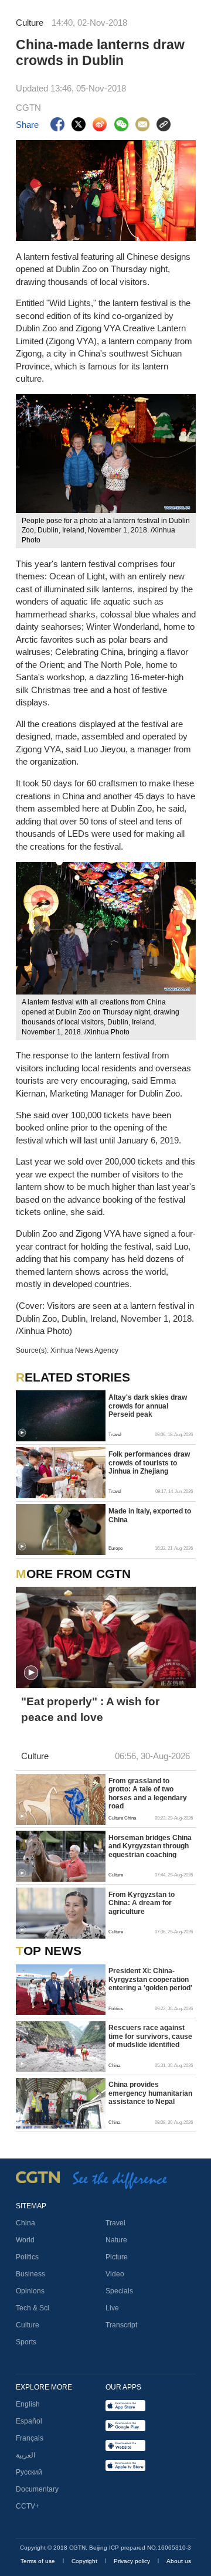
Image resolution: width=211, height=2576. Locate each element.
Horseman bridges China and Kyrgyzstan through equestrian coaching (150, 1846)
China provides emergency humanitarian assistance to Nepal (150, 2093)
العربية (25, 2455)
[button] (22, 1433)
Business (30, 2274)
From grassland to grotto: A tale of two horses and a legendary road (148, 1793)
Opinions (30, 2291)
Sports (26, 2342)
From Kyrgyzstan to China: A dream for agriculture (142, 1903)
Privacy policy (133, 2561)
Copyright (85, 2561)
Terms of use (39, 2561)
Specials (119, 2291)
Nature (116, 2240)
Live (112, 2308)
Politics (27, 2257)
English (28, 2404)
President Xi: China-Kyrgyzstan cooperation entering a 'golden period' (150, 1979)
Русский (29, 2472)
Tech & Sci (33, 2308)
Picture (117, 2257)
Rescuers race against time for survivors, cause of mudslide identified (150, 2036)
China (25, 2223)
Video (115, 2274)
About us (179, 2561)
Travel (115, 2223)
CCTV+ (28, 2506)
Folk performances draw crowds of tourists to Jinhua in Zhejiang (149, 1463)
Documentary (37, 2489)
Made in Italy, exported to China (150, 1515)
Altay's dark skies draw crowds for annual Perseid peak (148, 1406)
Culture (28, 2325)
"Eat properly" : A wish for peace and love (90, 1709)
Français (30, 2438)
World (25, 2240)
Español (29, 2421)
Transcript (121, 2325)
